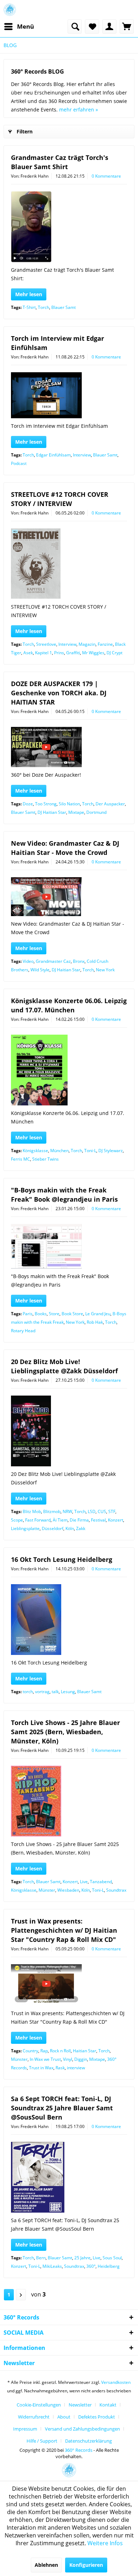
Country (30, 2051)
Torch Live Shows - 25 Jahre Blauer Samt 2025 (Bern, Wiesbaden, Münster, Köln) (65, 1732)
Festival (98, 1520)
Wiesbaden (68, 1890)
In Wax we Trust (45, 2059)
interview (76, 2068)
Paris (28, 1314)
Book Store (72, 1314)
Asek (28, 653)
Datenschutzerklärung (88, 2441)
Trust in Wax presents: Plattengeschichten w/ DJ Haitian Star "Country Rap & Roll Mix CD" (64, 1930)
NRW (67, 1511)
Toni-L (90, 1151)
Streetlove (46, 644)
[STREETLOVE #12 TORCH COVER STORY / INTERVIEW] (69, 564)
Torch (44, 307)
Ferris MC (21, 1159)
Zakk (81, 1528)
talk (55, 1692)
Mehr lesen (29, 294)
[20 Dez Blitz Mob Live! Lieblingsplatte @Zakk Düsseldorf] (69, 1431)
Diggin (81, 2059)
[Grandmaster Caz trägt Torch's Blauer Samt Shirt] (69, 227)
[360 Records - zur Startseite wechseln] (10, 10)
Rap (44, 2051)
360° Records (79, 2450)
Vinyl (68, 2059)
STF (112, 1511)
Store (54, 1314)
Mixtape (76, 812)
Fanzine (105, 644)
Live (84, 1882)
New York (105, 970)
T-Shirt (29, 307)
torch (28, 1692)
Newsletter (80, 2405)
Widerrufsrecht (34, 2417)
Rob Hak (95, 1322)
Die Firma (79, 1520)
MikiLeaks (52, 2266)
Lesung (68, 1692)
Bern (41, 2258)
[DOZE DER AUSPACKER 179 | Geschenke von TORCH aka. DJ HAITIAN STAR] (69, 747)
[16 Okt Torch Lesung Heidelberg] (69, 1620)
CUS (102, 1511)
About (64, 2417)
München (59, 1151)
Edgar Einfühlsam (53, 455)
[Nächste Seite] (21, 2295)
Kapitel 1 (44, 653)
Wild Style (40, 970)
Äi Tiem (60, 1520)
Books (41, 1314)
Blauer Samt (64, 307)
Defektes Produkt (97, 2417)
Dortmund (96, 812)
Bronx (79, 961)
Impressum (25, 2429)
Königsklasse (35, 1151)
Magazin (87, 644)
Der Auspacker (110, 804)
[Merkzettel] (92, 27)
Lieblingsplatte (25, 1528)
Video (28, 961)
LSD (92, 1511)
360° (91, 2266)
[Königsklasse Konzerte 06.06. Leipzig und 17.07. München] (69, 1070)
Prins (59, 653)
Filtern (25, 131)
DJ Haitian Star (52, 812)
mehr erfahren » (79, 110)
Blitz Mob (32, 1511)
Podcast (19, 463)
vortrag (42, 1692)
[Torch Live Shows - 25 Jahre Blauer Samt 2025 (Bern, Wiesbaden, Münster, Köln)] (69, 1801)
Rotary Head (23, 1331)
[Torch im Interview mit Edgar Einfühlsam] (69, 395)
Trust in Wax (41, 2068)
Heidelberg (109, 2266)
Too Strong (46, 804)
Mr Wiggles (93, 653)
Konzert (116, 1520)
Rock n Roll (60, 2051)
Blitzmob (52, 1511)
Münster (47, 1890)
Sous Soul (112, 2258)
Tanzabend (101, 1882)
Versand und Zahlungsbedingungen (82, 2429)
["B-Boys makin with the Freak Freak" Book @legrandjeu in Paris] (69, 1246)
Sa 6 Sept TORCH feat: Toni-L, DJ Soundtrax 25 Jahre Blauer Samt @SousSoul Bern (62, 2108)
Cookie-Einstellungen (39, 2405)
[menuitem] (19, 27)
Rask (60, 2068)
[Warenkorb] (127, 27)
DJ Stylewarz (111, 1151)
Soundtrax (116, 1890)
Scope (17, 1520)
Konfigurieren (86, 2565)
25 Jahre (82, 2258)
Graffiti (73, 653)
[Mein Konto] (109, 27)
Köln (70, 1528)
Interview (82, 455)
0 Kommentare (106, 176)
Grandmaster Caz (53, 961)
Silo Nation (69, 804)
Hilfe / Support (42, 2441)
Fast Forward (38, 1520)
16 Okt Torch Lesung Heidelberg (62, 1559)
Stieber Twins (45, 1159)
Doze (28, 804)
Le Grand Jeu (98, 1314)
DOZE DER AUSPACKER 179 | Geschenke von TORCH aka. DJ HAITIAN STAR (59, 693)
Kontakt (108, 2405)
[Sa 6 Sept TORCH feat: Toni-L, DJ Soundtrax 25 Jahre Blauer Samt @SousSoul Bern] (69, 2177)
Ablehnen (46, 2565)
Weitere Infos (105, 2543)
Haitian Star (85, 2051)
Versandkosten (116, 2382)
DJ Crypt (114, 653)
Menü (25, 26)
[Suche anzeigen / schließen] (75, 27)
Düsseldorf (53, 1528)
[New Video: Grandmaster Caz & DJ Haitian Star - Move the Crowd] (69, 897)
